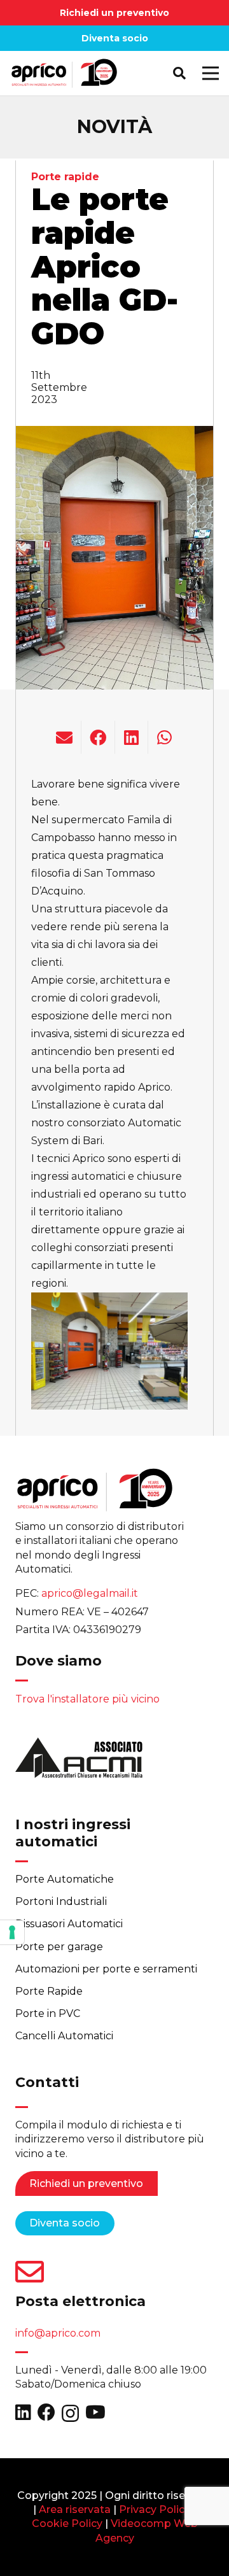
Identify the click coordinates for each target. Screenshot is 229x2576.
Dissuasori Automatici (69, 1924)
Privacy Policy (155, 2509)
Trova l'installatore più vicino (87, 1699)
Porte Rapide (49, 1991)
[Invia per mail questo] (65, 737)
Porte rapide (65, 177)
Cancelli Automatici (64, 2036)
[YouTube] (95, 2412)
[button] (179, 73)
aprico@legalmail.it (90, 1593)
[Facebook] (46, 2412)
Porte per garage (59, 1947)
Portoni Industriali (61, 1901)
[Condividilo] (98, 737)
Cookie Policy (67, 2523)
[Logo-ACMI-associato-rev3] (79, 1762)
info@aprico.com (58, 2333)
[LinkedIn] (23, 2412)
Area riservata (75, 2509)
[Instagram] (70, 2413)
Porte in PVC (48, 2013)
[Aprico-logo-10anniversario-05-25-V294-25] (64, 73)
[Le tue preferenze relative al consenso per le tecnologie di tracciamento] (12, 1932)
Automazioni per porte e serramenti (106, 1969)
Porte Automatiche (65, 1879)
